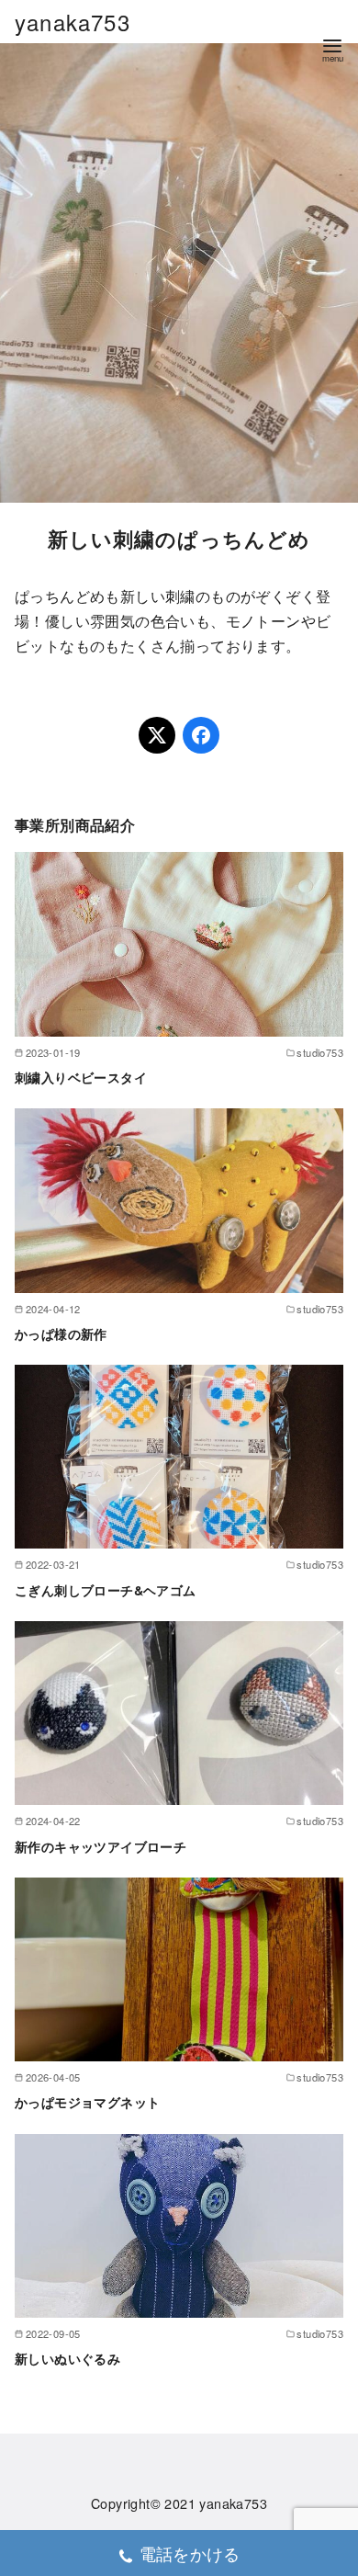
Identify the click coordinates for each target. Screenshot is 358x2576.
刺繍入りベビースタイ (81, 1077)
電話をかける (190, 2553)
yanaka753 (73, 22)
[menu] (332, 49)
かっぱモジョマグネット (87, 2102)
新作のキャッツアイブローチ (101, 1846)
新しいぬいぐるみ (67, 2358)
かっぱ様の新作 (61, 1333)
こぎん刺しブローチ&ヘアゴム (106, 1590)
